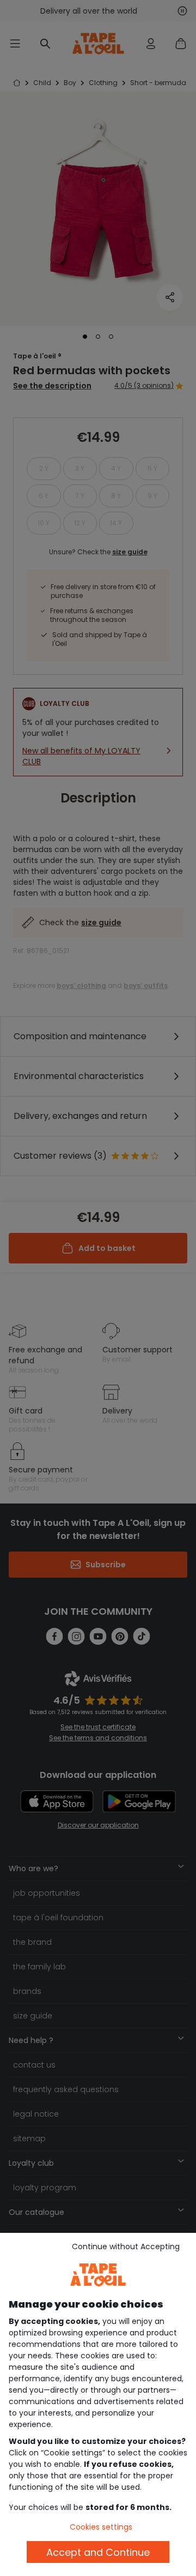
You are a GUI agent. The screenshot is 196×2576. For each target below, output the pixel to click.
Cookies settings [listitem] (101, 2527)
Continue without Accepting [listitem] (126, 2246)
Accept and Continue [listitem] (98, 2552)
